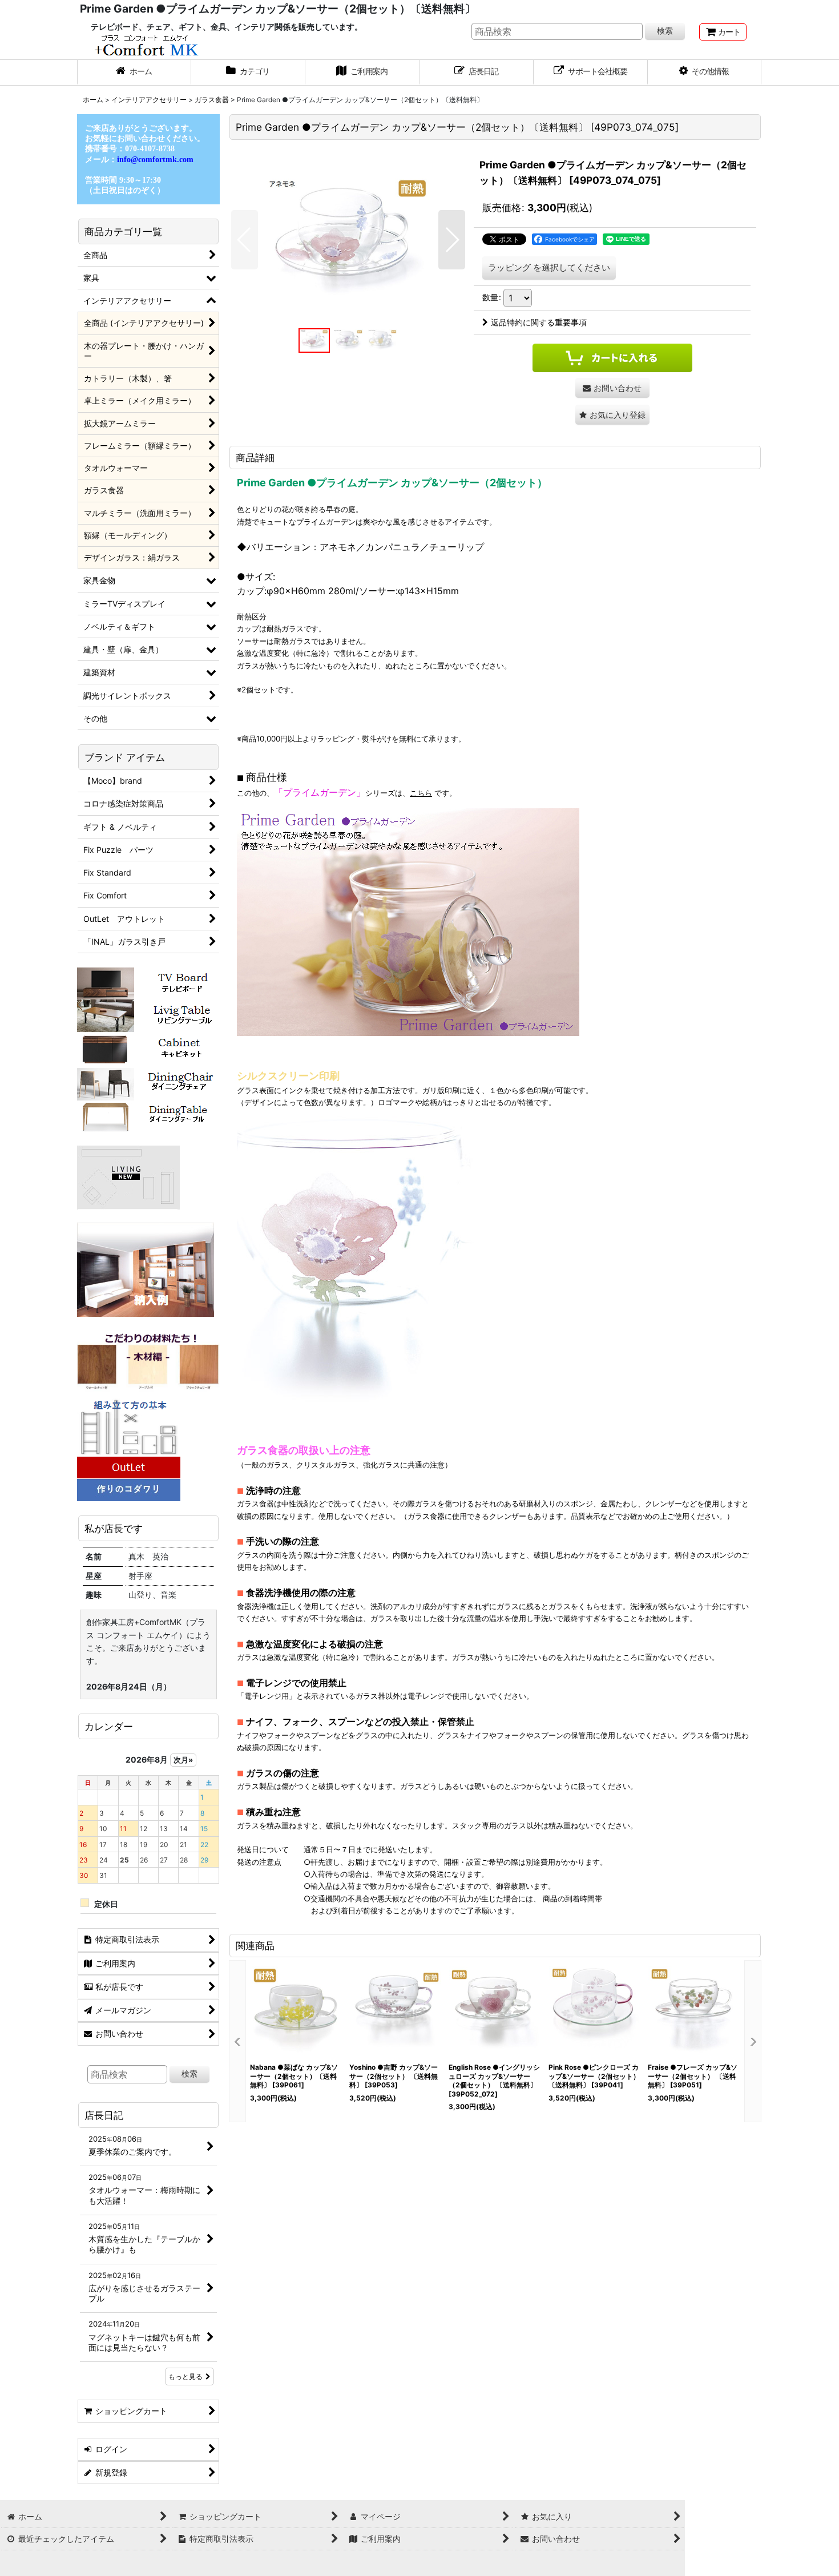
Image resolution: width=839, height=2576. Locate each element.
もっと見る (185, 2377)
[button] (705, 72)
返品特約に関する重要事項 (539, 322)
